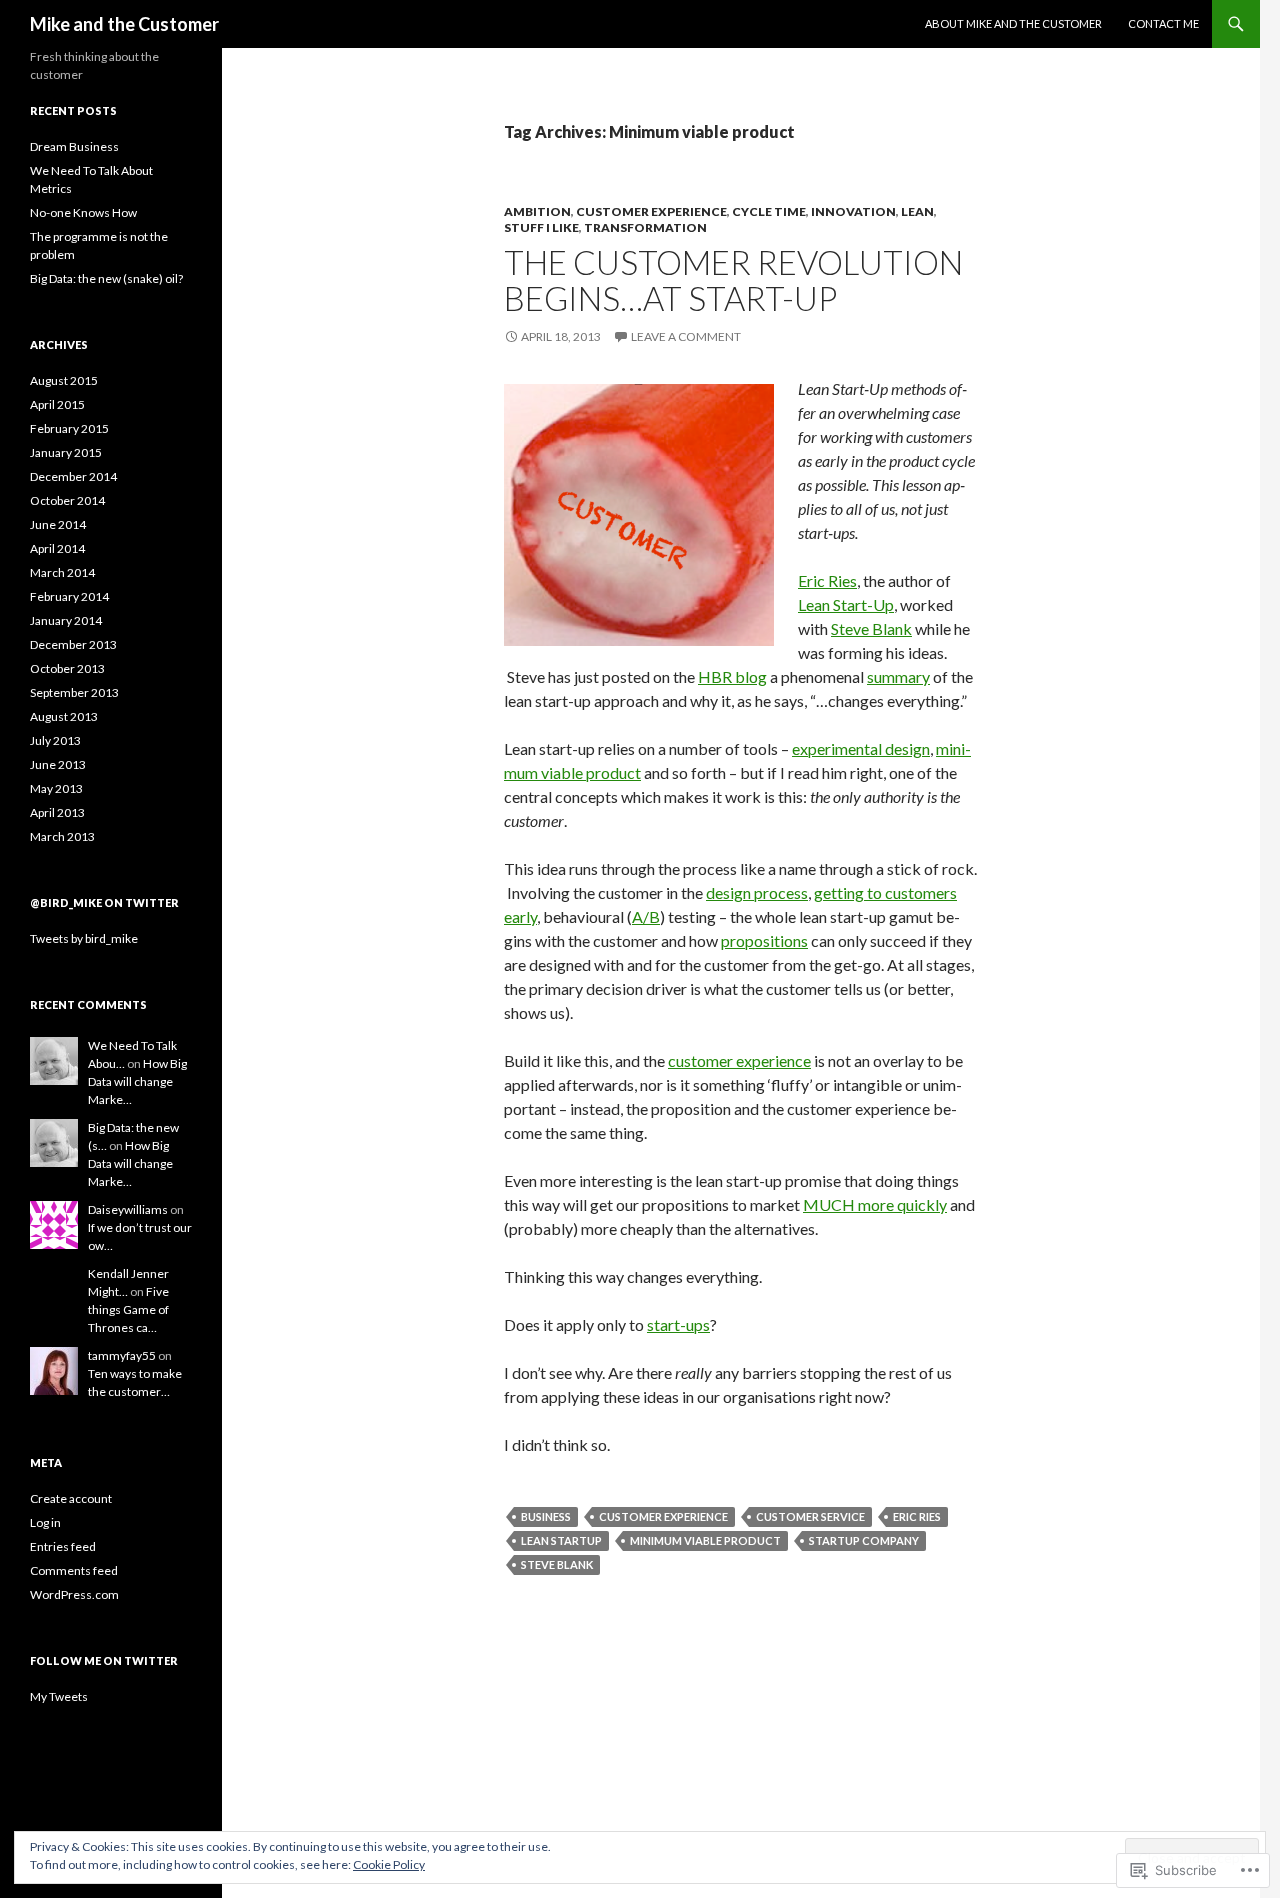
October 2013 (67, 668)
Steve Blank (871, 628)
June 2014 (58, 524)
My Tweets (59, 1696)
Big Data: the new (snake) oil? (106, 278)
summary (898, 676)
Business (546, 1516)
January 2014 (66, 620)
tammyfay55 (122, 1355)
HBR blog (732, 676)
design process (757, 892)
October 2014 (67, 500)
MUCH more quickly (875, 1204)
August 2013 (64, 716)
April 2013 (57, 812)
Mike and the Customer (124, 24)
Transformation (645, 227)
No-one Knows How (83, 212)
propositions (764, 940)
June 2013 (58, 764)
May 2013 (56, 788)
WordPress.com (74, 1594)
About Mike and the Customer (1013, 23)
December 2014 (73, 476)
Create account (71, 1498)
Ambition (537, 211)
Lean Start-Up (846, 604)
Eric (813, 580)
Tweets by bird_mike (84, 938)
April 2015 (57, 404)
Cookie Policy (389, 1864)
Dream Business (74, 146)
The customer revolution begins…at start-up (733, 280)
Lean (917, 211)
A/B (646, 916)
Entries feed (63, 1546)
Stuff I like (541, 227)
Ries (842, 580)
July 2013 (55, 740)
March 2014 (62, 572)
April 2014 (57, 548)
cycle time (769, 211)
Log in (45, 1522)
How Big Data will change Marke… (137, 1081)
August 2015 (64, 380)
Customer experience (663, 1516)
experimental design (861, 748)
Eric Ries (917, 1516)
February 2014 (69, 596)
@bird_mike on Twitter (104, 902)
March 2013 (62, 836)
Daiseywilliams (128, 1209)
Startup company (864, 1540)
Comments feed (74, 1570)
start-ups (678, 1324)
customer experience (651, 211)
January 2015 (66, 452)
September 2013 (74, 692)
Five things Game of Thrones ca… (128, 1309)
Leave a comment (686, 336)
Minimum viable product (705, 1540)
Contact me (1163, 23)
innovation (853, 211)
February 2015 (69, 428)
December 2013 (73, 644)
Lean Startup (561, 1540)
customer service (810, 1516)
